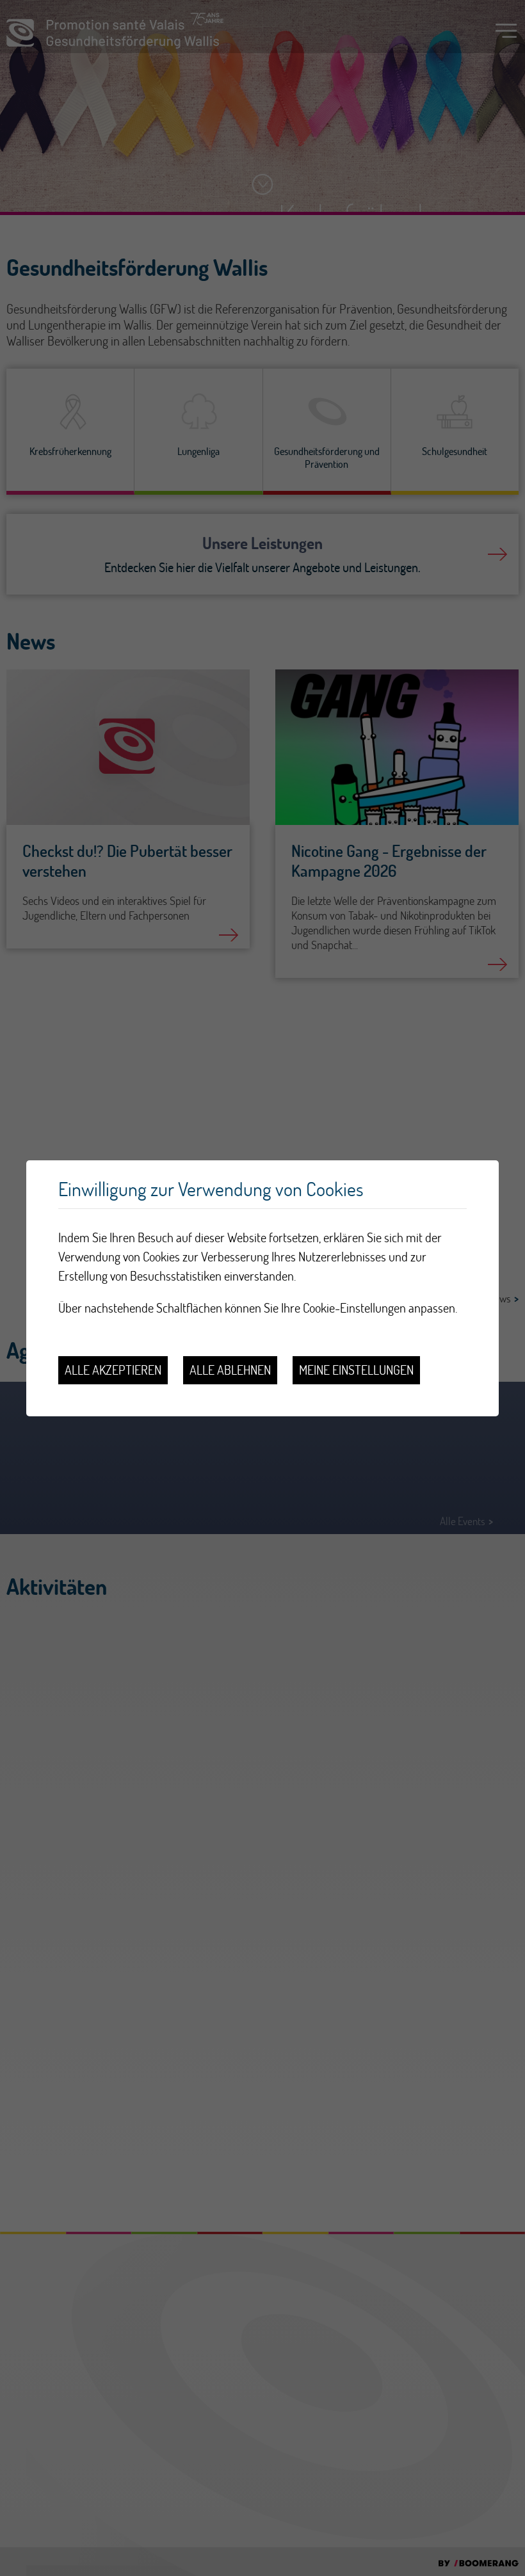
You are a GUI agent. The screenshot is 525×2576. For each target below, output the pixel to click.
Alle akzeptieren (113, 1370)
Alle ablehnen (230, 1370)
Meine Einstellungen (356, 1370)
